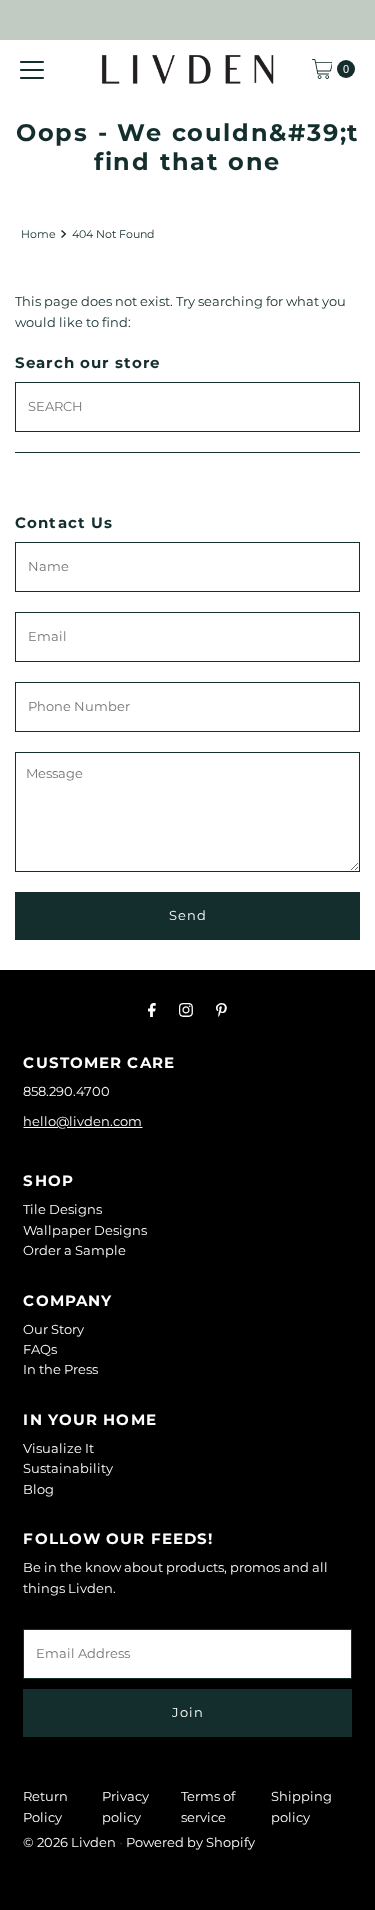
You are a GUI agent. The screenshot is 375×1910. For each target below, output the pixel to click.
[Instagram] (186, 1010)
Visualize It (58, 1448)
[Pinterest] (221, 1010)
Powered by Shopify (190, 1842)
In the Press (60, 1369)
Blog (38, 1489)
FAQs (40, 1349)
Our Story (53, 1329)
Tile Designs (62, 1209)
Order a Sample (74, 1250)
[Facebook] (152, 1010)
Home (38, 234)
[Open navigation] (32, 69)
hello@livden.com (82, 1121)
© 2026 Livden (69, 1842)
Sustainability (68, 1468)
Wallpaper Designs (85, 1230)
